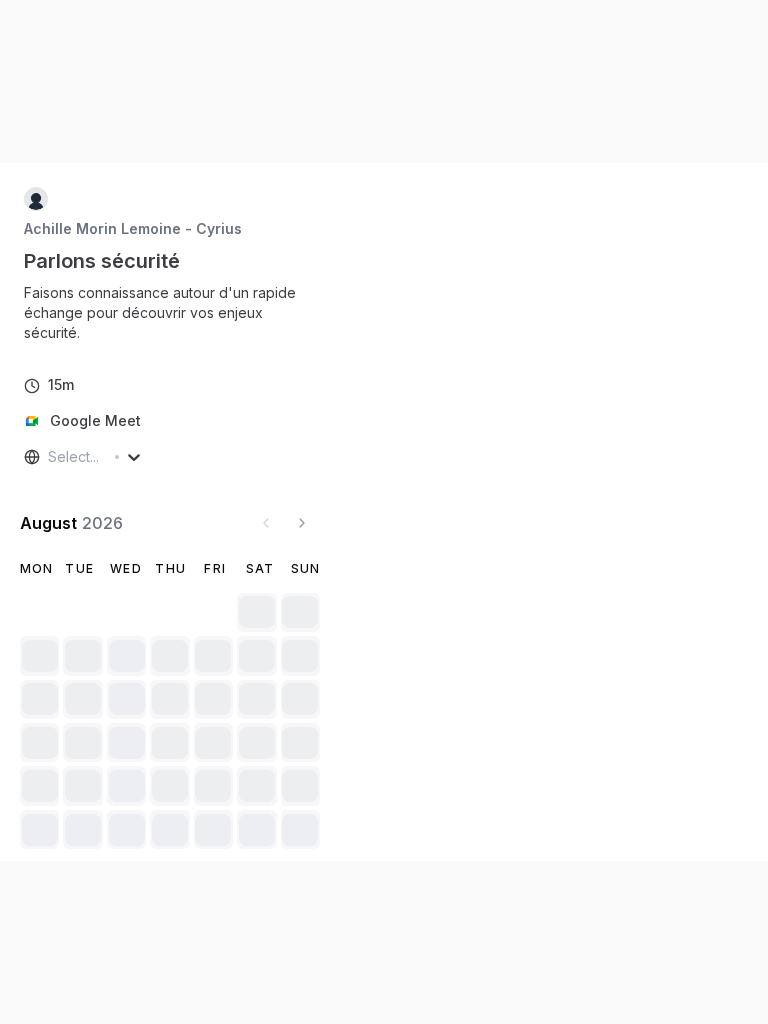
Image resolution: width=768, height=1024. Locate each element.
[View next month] (302, 523)
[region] (170, 313)
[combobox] (50, 457)
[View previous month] (266, 523)
